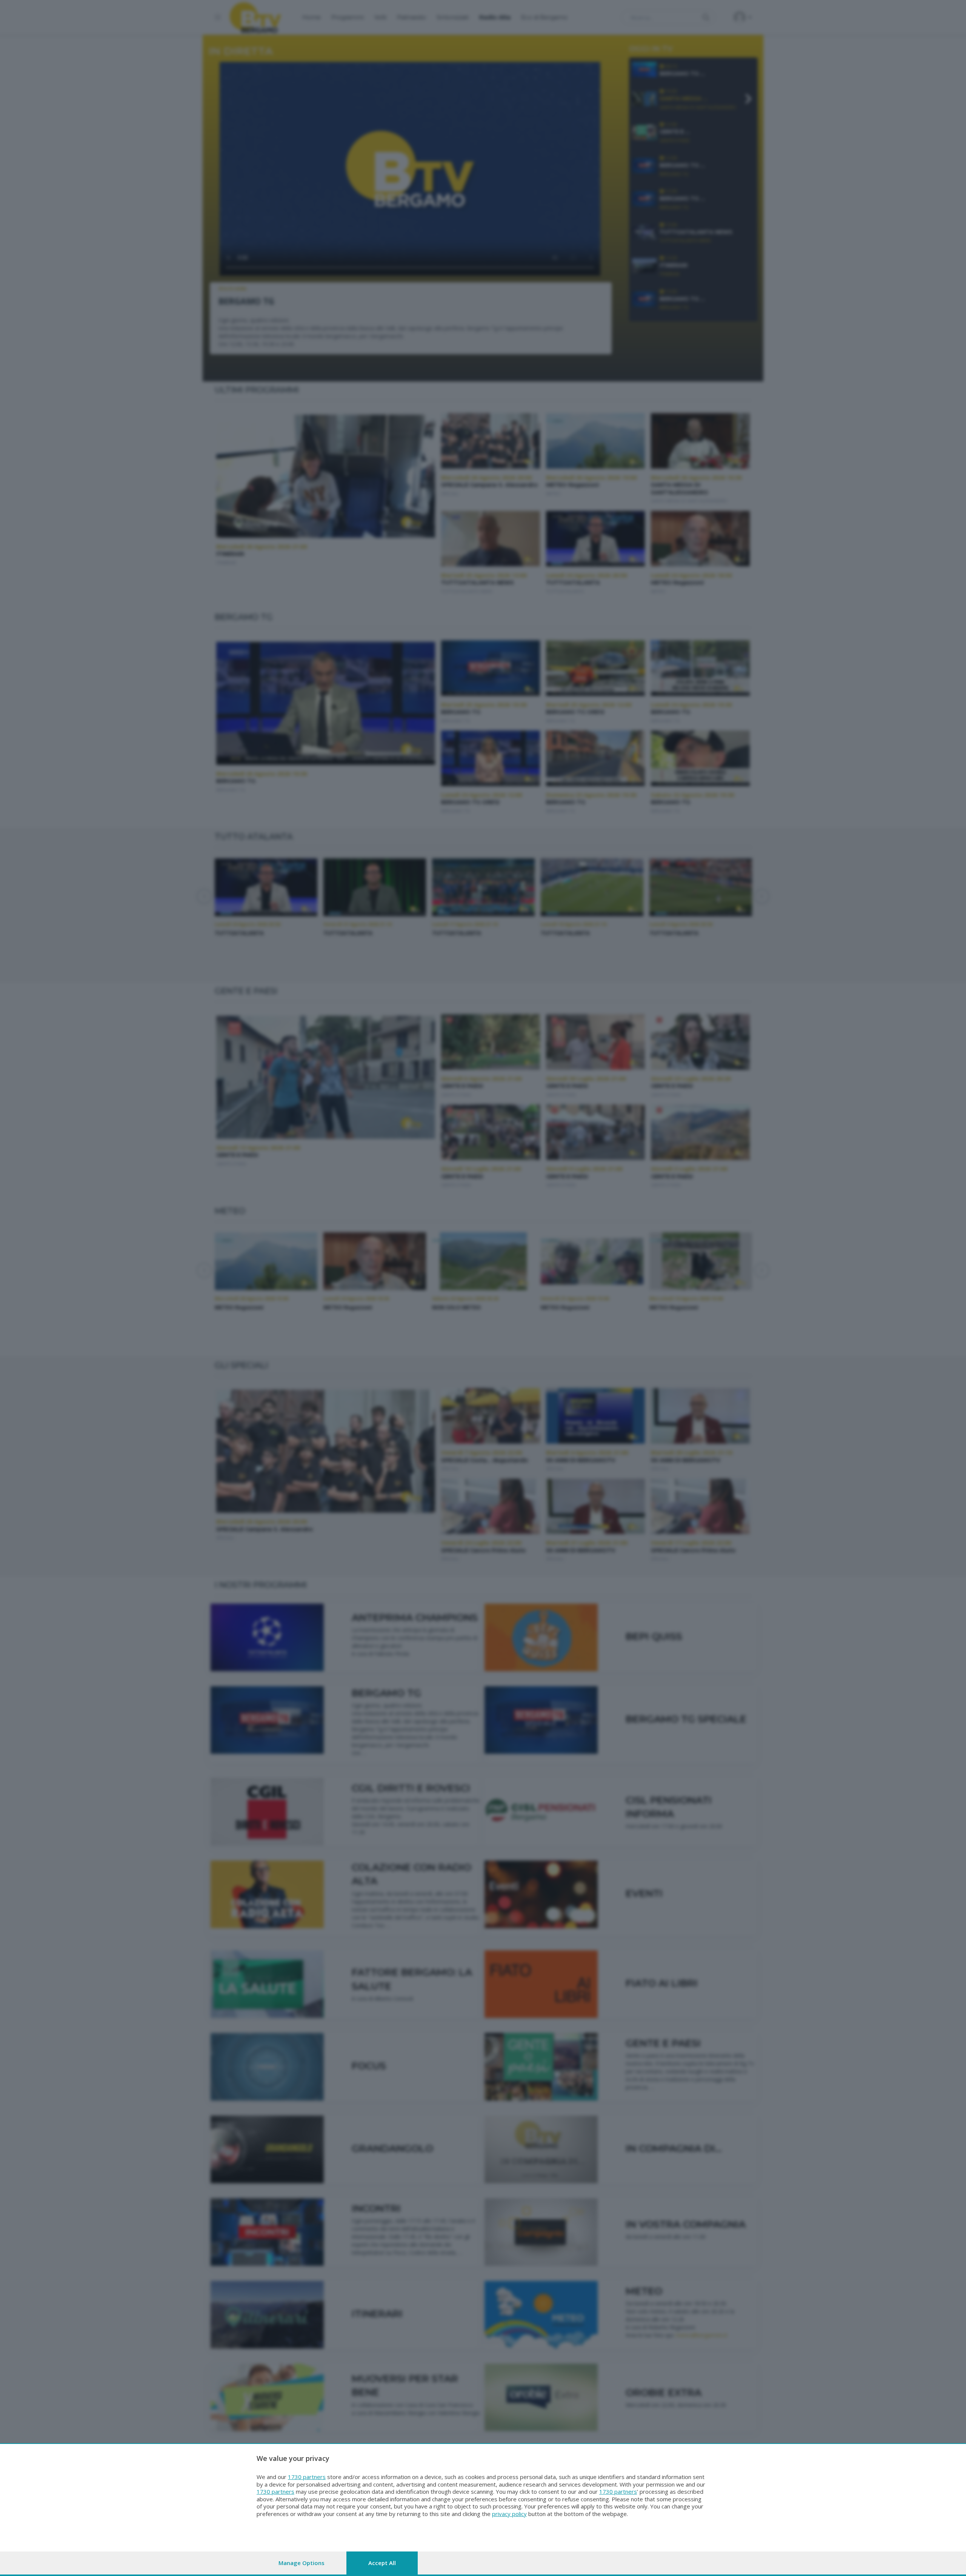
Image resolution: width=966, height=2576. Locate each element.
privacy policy (509, 2514)
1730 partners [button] (307, 2477)
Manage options (301, 2563)
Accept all (382, 2563)
